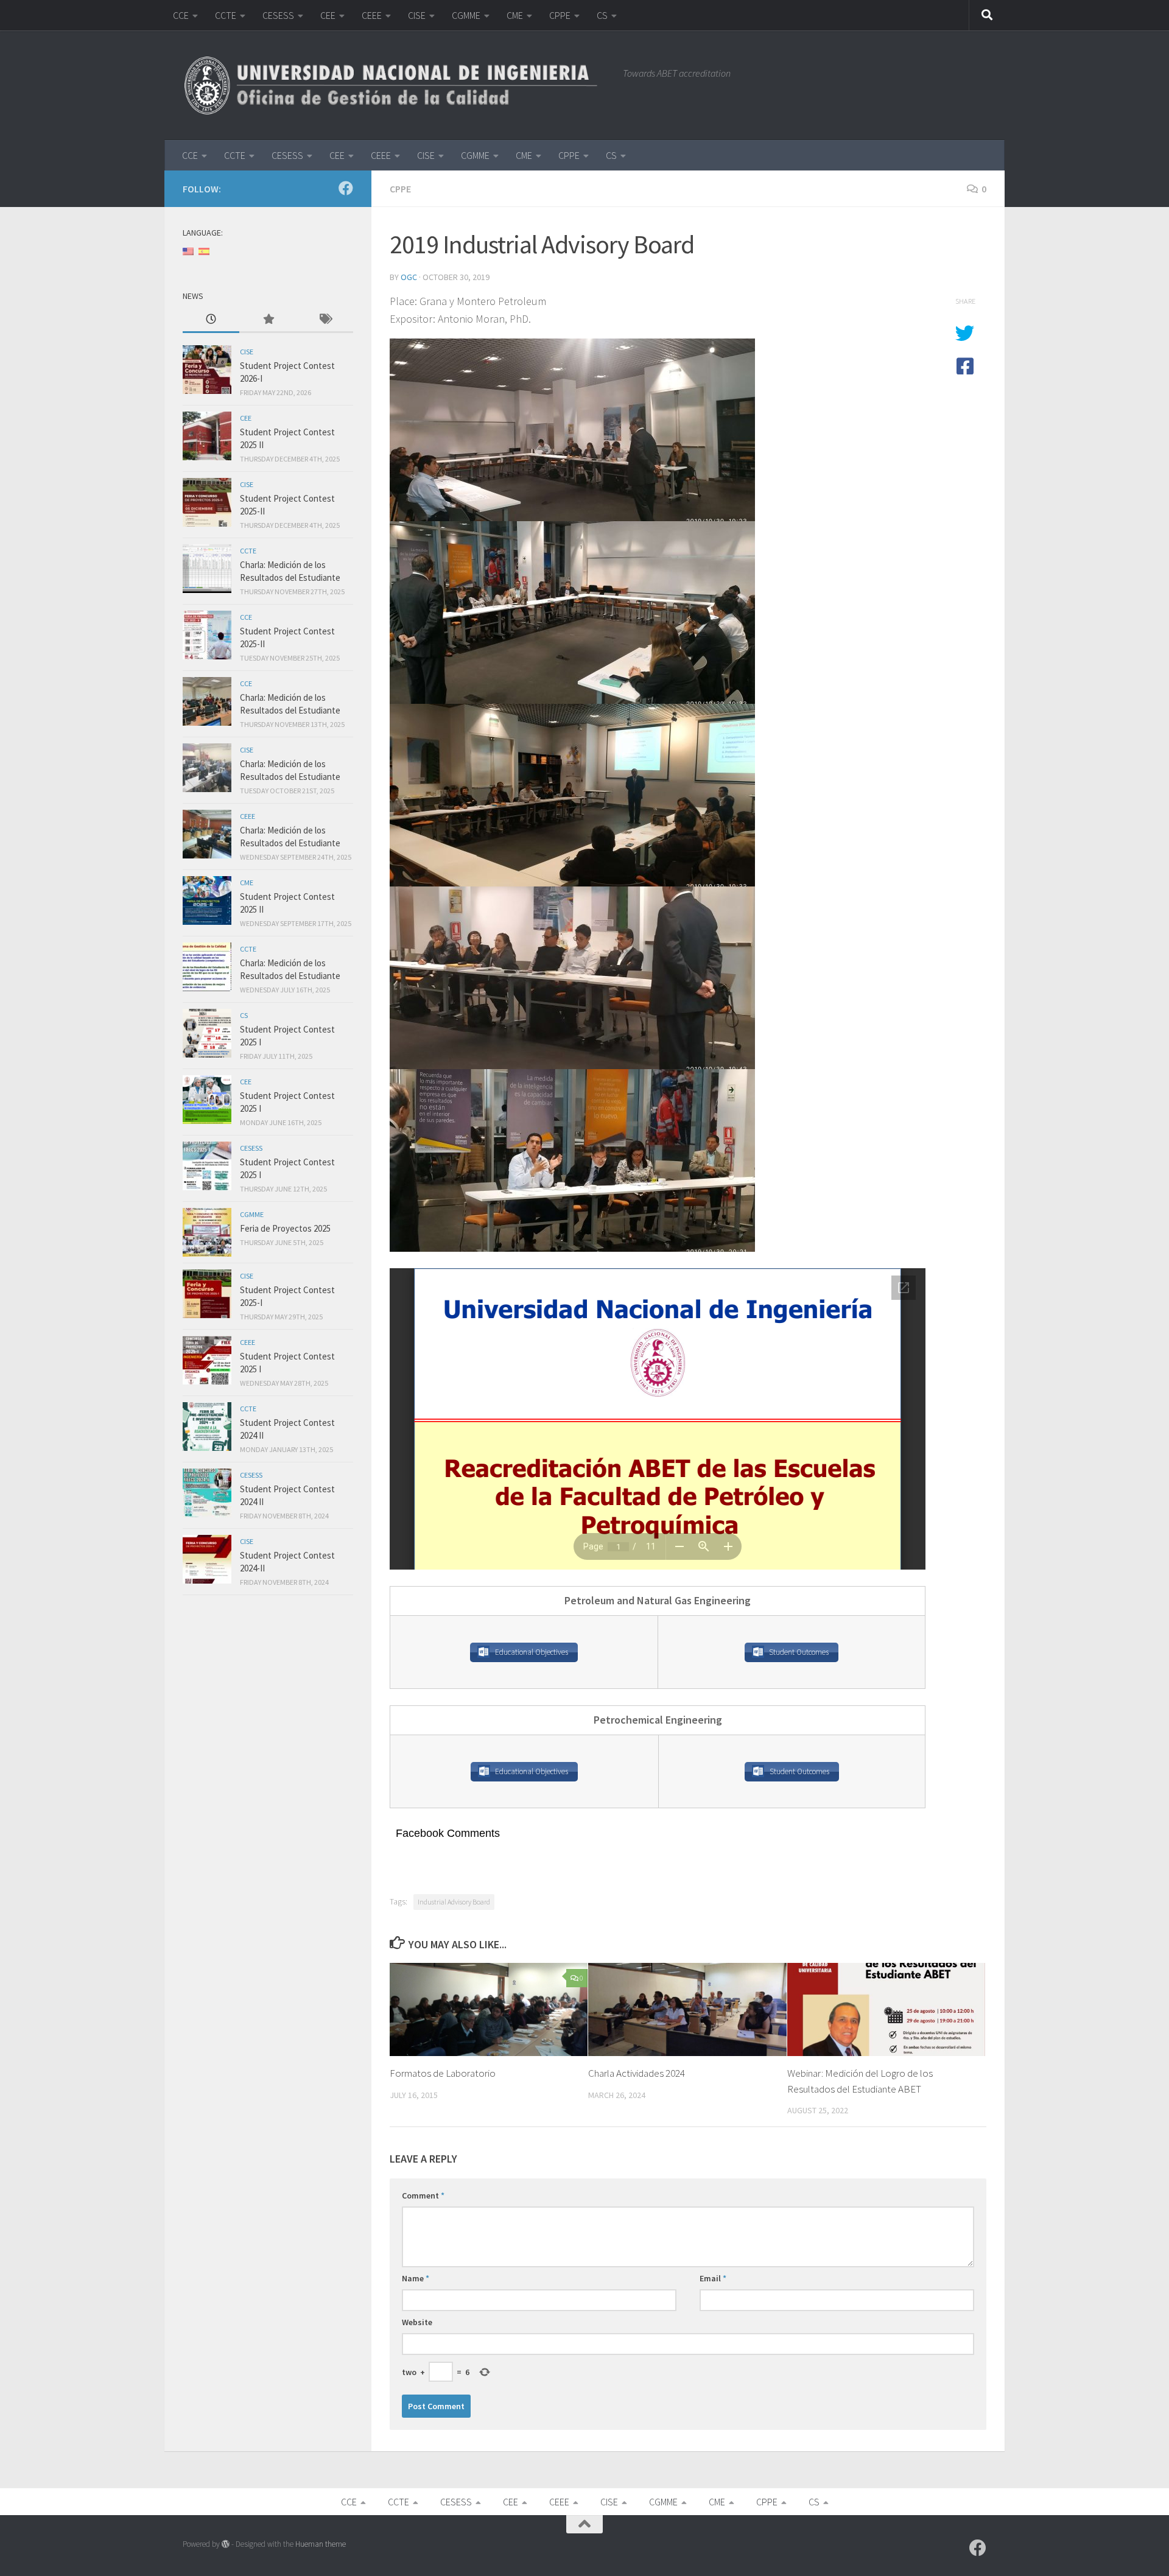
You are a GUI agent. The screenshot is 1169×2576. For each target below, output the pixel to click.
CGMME (466, 15)
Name (416, 2278)
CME (515, 15)
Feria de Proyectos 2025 (285, 1228)
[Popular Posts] (268, 320)
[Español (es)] (204, 251)
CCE (181, 15)
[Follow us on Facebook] (346, 188)
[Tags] (325, 320)
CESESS (278, 15)
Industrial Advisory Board (454, 1902)
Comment (423, 2195)
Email (713, 2278)
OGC (409, 277)
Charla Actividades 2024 (637, 2073)
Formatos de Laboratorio (443, 2073)
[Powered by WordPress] (226, 2544)
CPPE (560, 15)
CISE (417, 15)
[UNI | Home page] (397, 85)
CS (602, 15)
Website (417, 2322)
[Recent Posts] (211, 320)
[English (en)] (188, 251)
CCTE (226, 15)
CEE (328, 15)
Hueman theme (321, 2544)
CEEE (372, 15)
